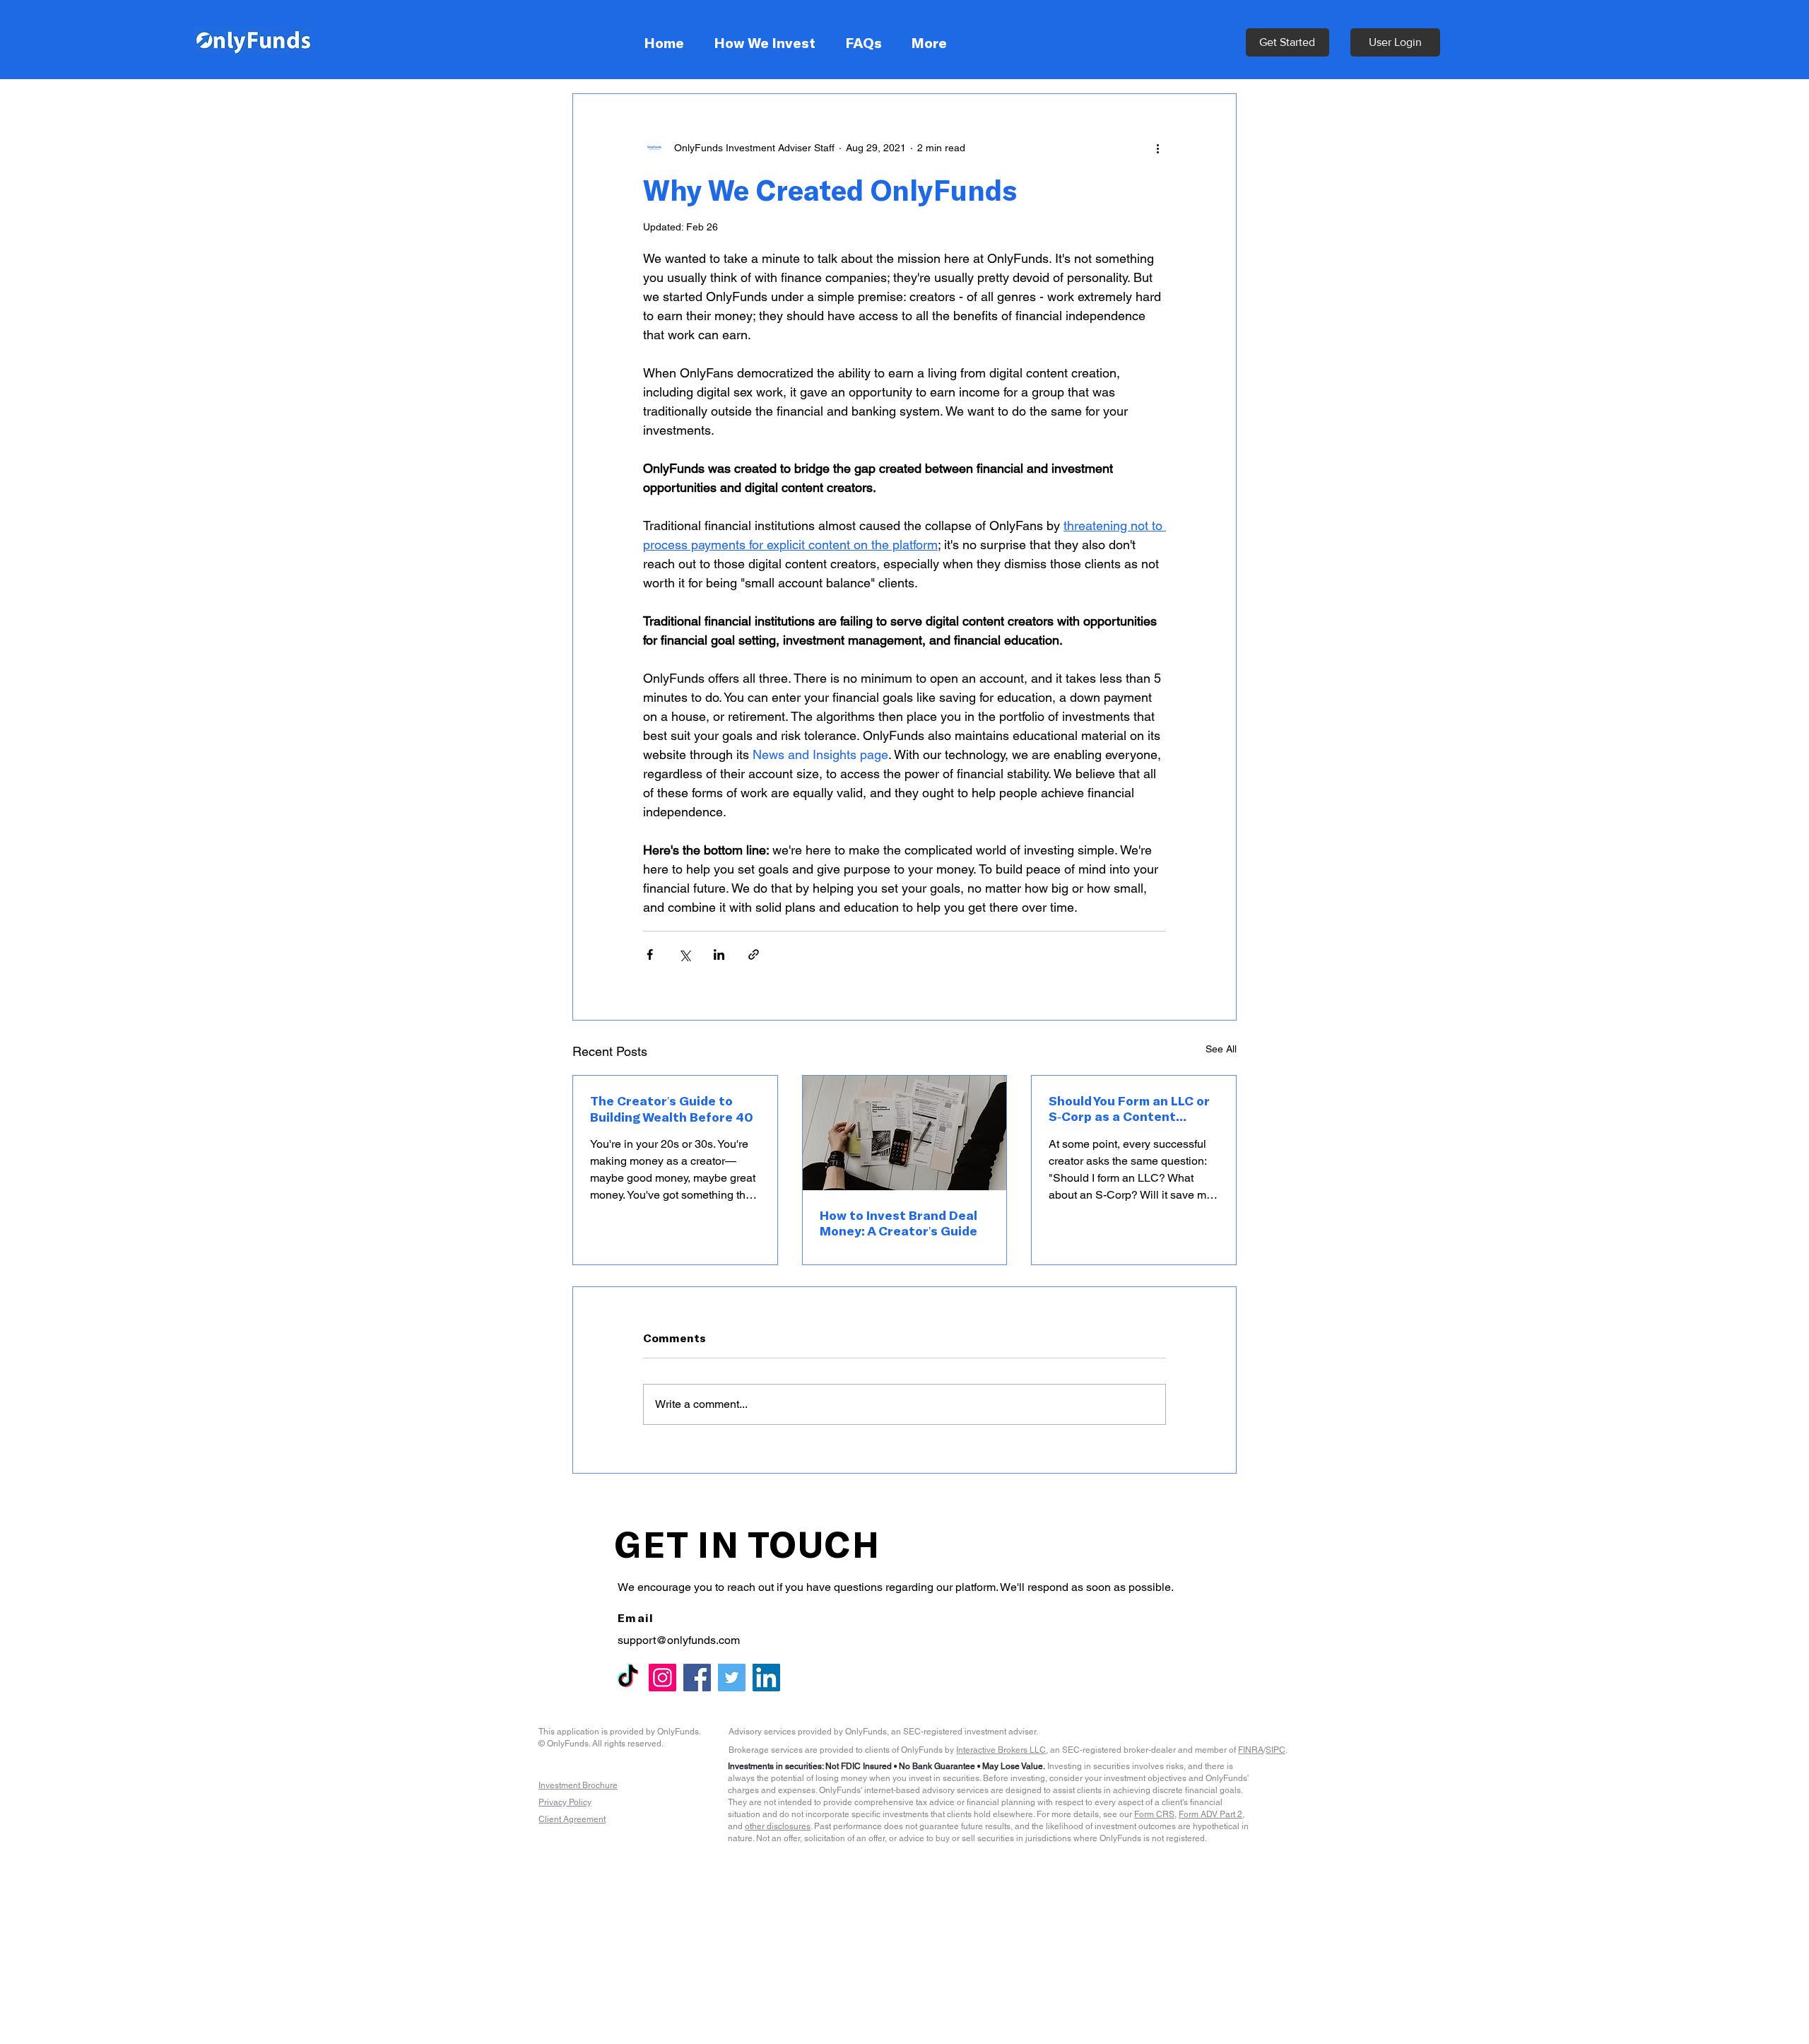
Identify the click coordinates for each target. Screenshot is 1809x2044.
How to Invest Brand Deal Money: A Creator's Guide (898, 1223)
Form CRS (1154, 1814)
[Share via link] (754, 955)
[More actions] (1157, 148)
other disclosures (778, 1826)
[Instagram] (662, 1678)
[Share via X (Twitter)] (684, 955)
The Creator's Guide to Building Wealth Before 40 (671, 1109)
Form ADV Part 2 (1210, 1814)
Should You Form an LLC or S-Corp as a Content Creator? (1129, 1109)
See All (1221, 1049)
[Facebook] (697, 1678)
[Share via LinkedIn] (719, 955)
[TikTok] (628, 1678)
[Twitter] (732, 1678)
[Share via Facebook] (650, 955)
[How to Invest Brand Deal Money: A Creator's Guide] (905, 1133)
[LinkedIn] (766, 1678)
